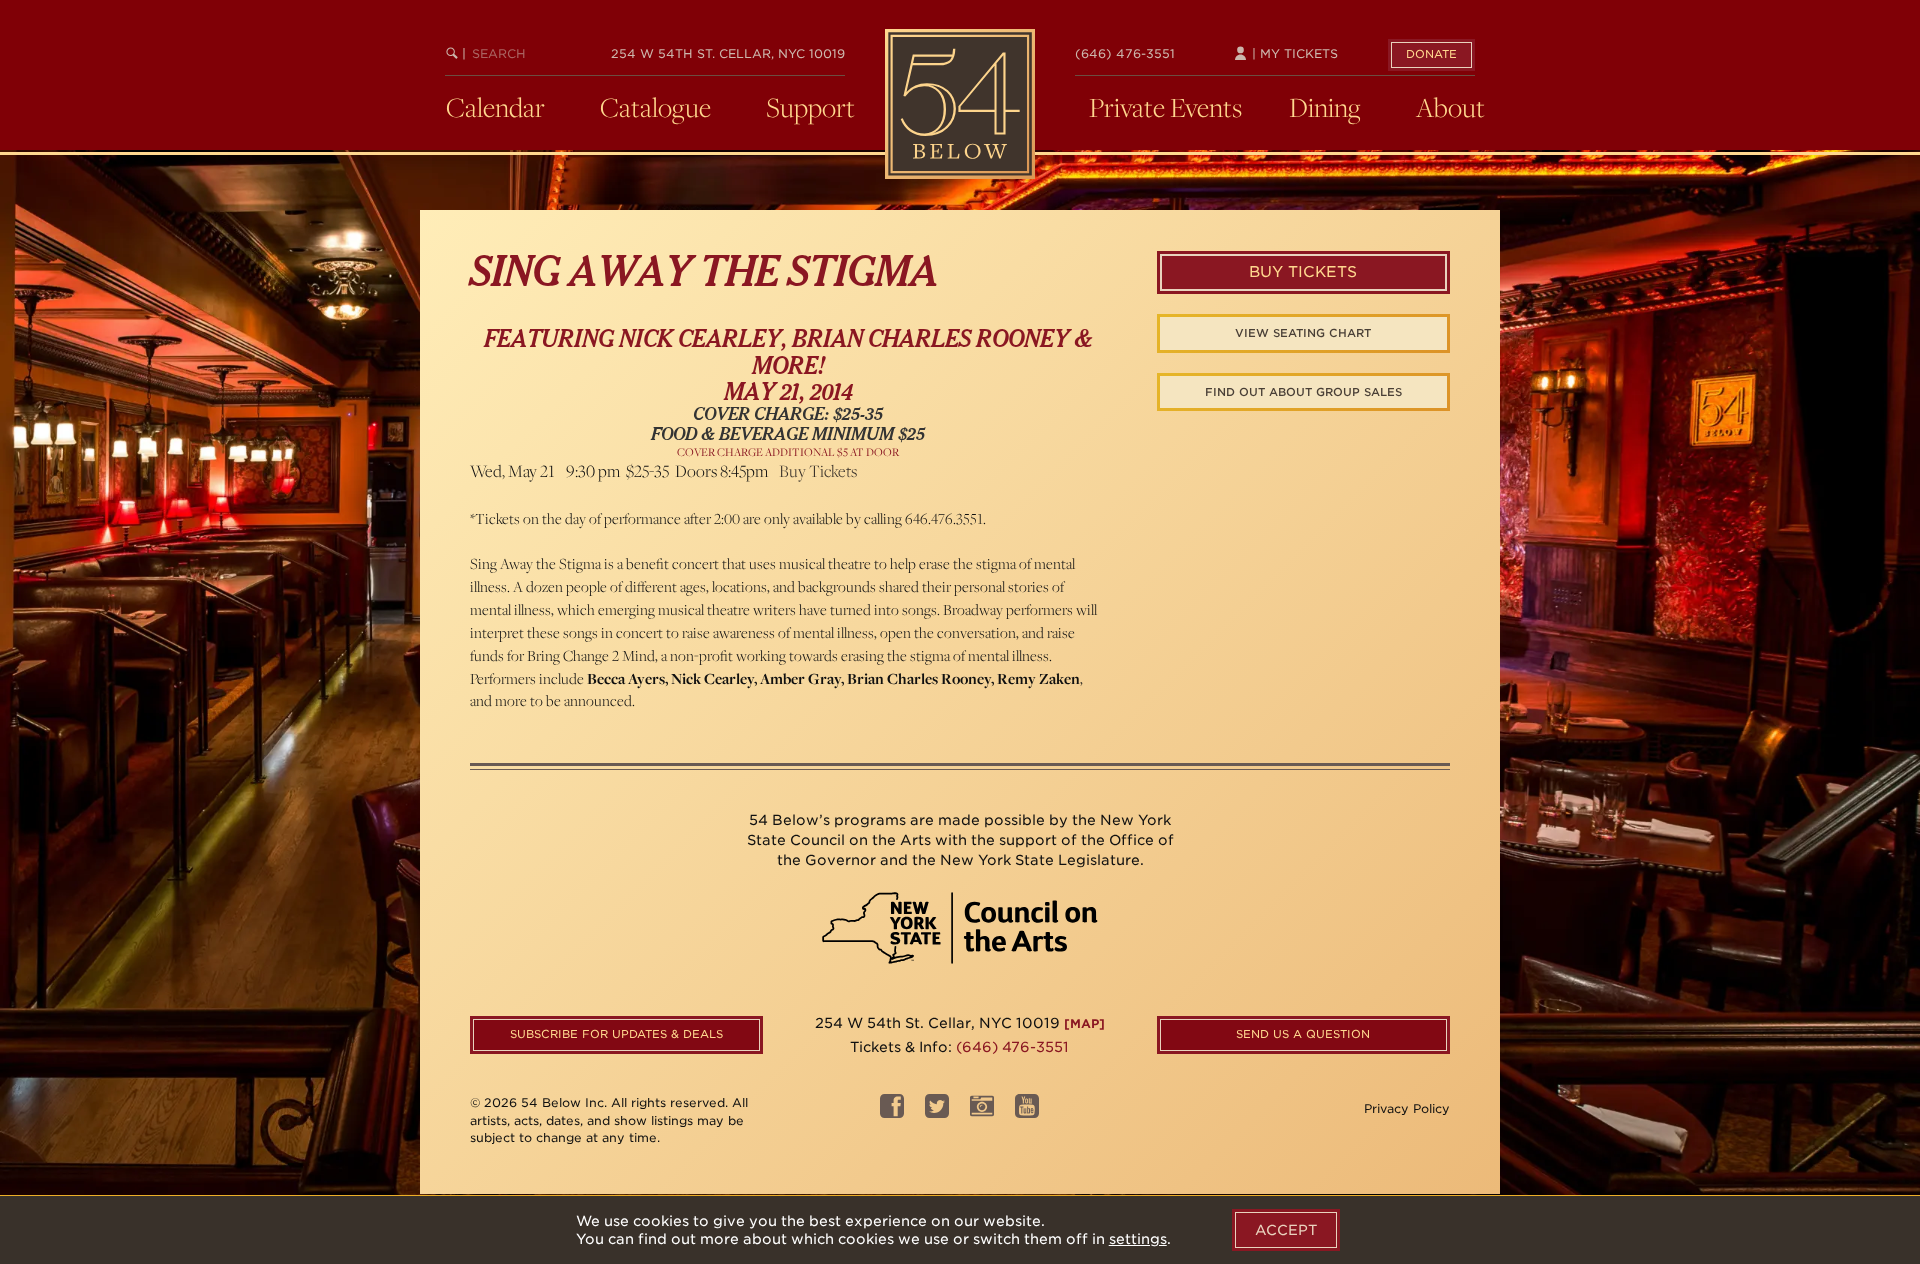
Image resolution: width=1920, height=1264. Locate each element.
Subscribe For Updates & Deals (616, 1034)
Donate (1431, 54)
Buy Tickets (818, 471)
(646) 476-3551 (1125, 53)
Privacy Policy (1407, 1108)
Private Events (1165, 107)
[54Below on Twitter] (937, 1111)
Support (810, 107)
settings (1138, 1239)
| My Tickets (1293, 53)
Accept (1286, 1230)
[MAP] (1084, 1023)
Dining (1325, 107)
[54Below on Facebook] (892, 1111)
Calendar (495, 107)
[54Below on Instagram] (982, 1111)
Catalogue (655, 107)
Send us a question (1303, 1034)
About (1450, 107)
